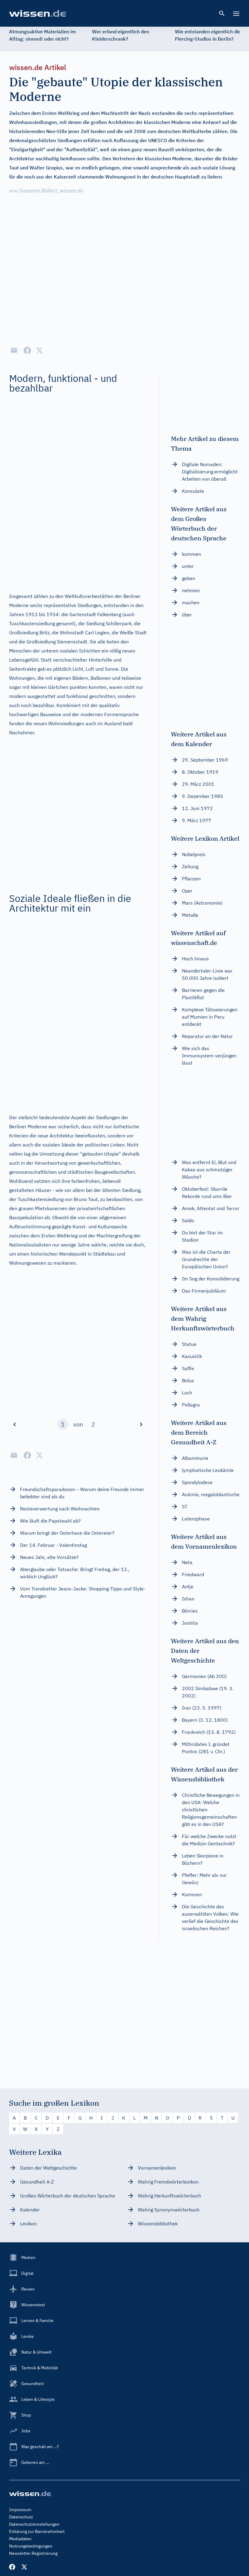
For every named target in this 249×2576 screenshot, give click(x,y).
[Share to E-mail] (14, 350)
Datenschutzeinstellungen (34, 2524)
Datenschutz (21, 2517)
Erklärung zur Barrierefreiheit (37, 2531)
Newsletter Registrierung (33, 2553)
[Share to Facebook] (27, 350)
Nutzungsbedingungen (31, 2546)
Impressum (20, 2510)
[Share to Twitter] (39, 350)
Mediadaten (20, 2539)
